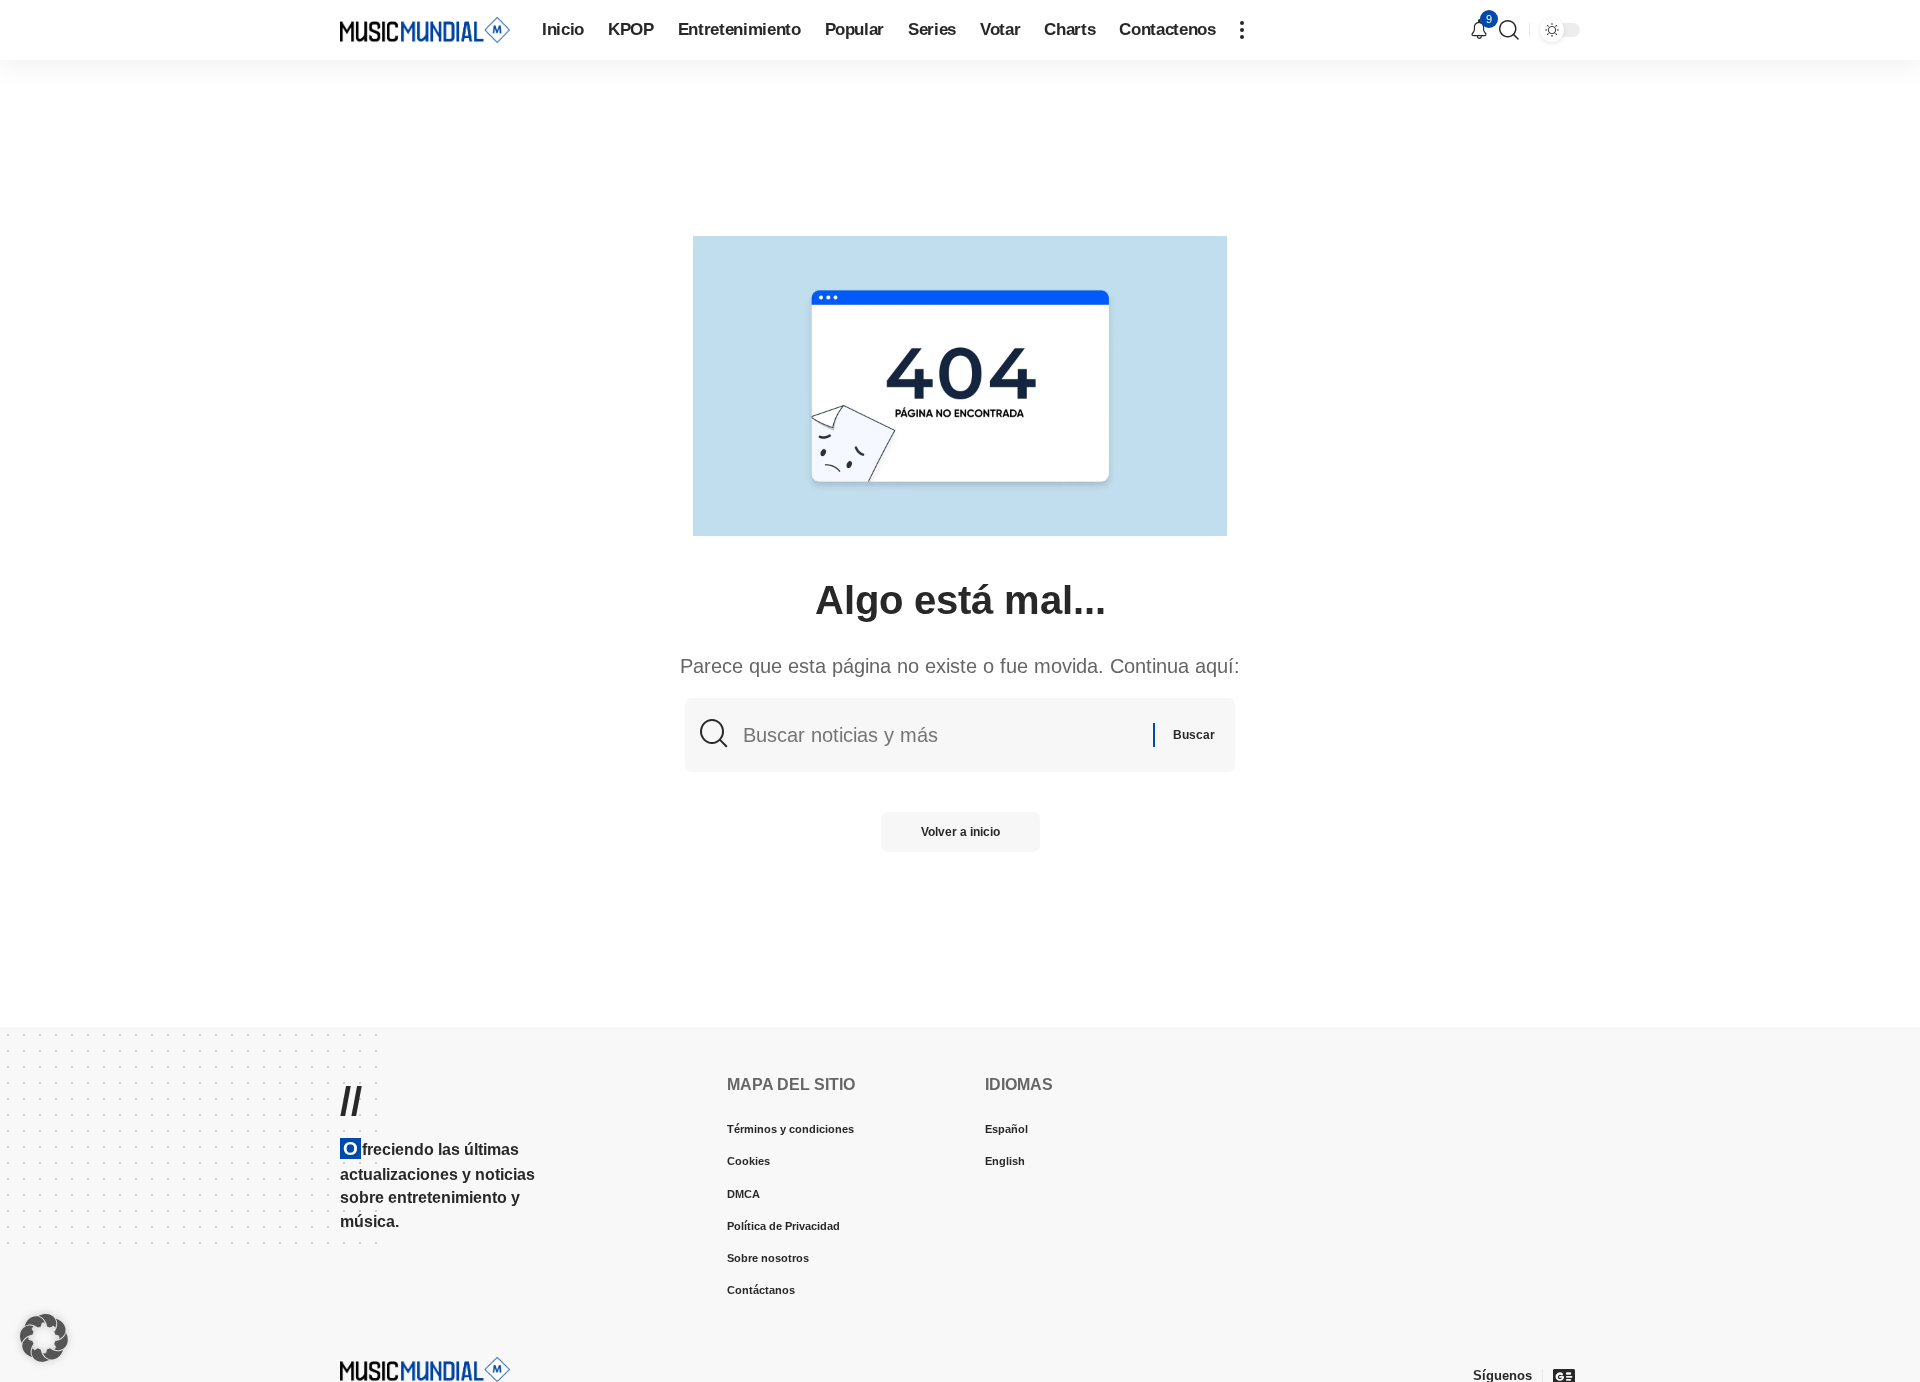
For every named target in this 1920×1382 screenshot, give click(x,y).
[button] (1242, 30)
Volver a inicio (960, 832)
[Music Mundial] (425, 29)
